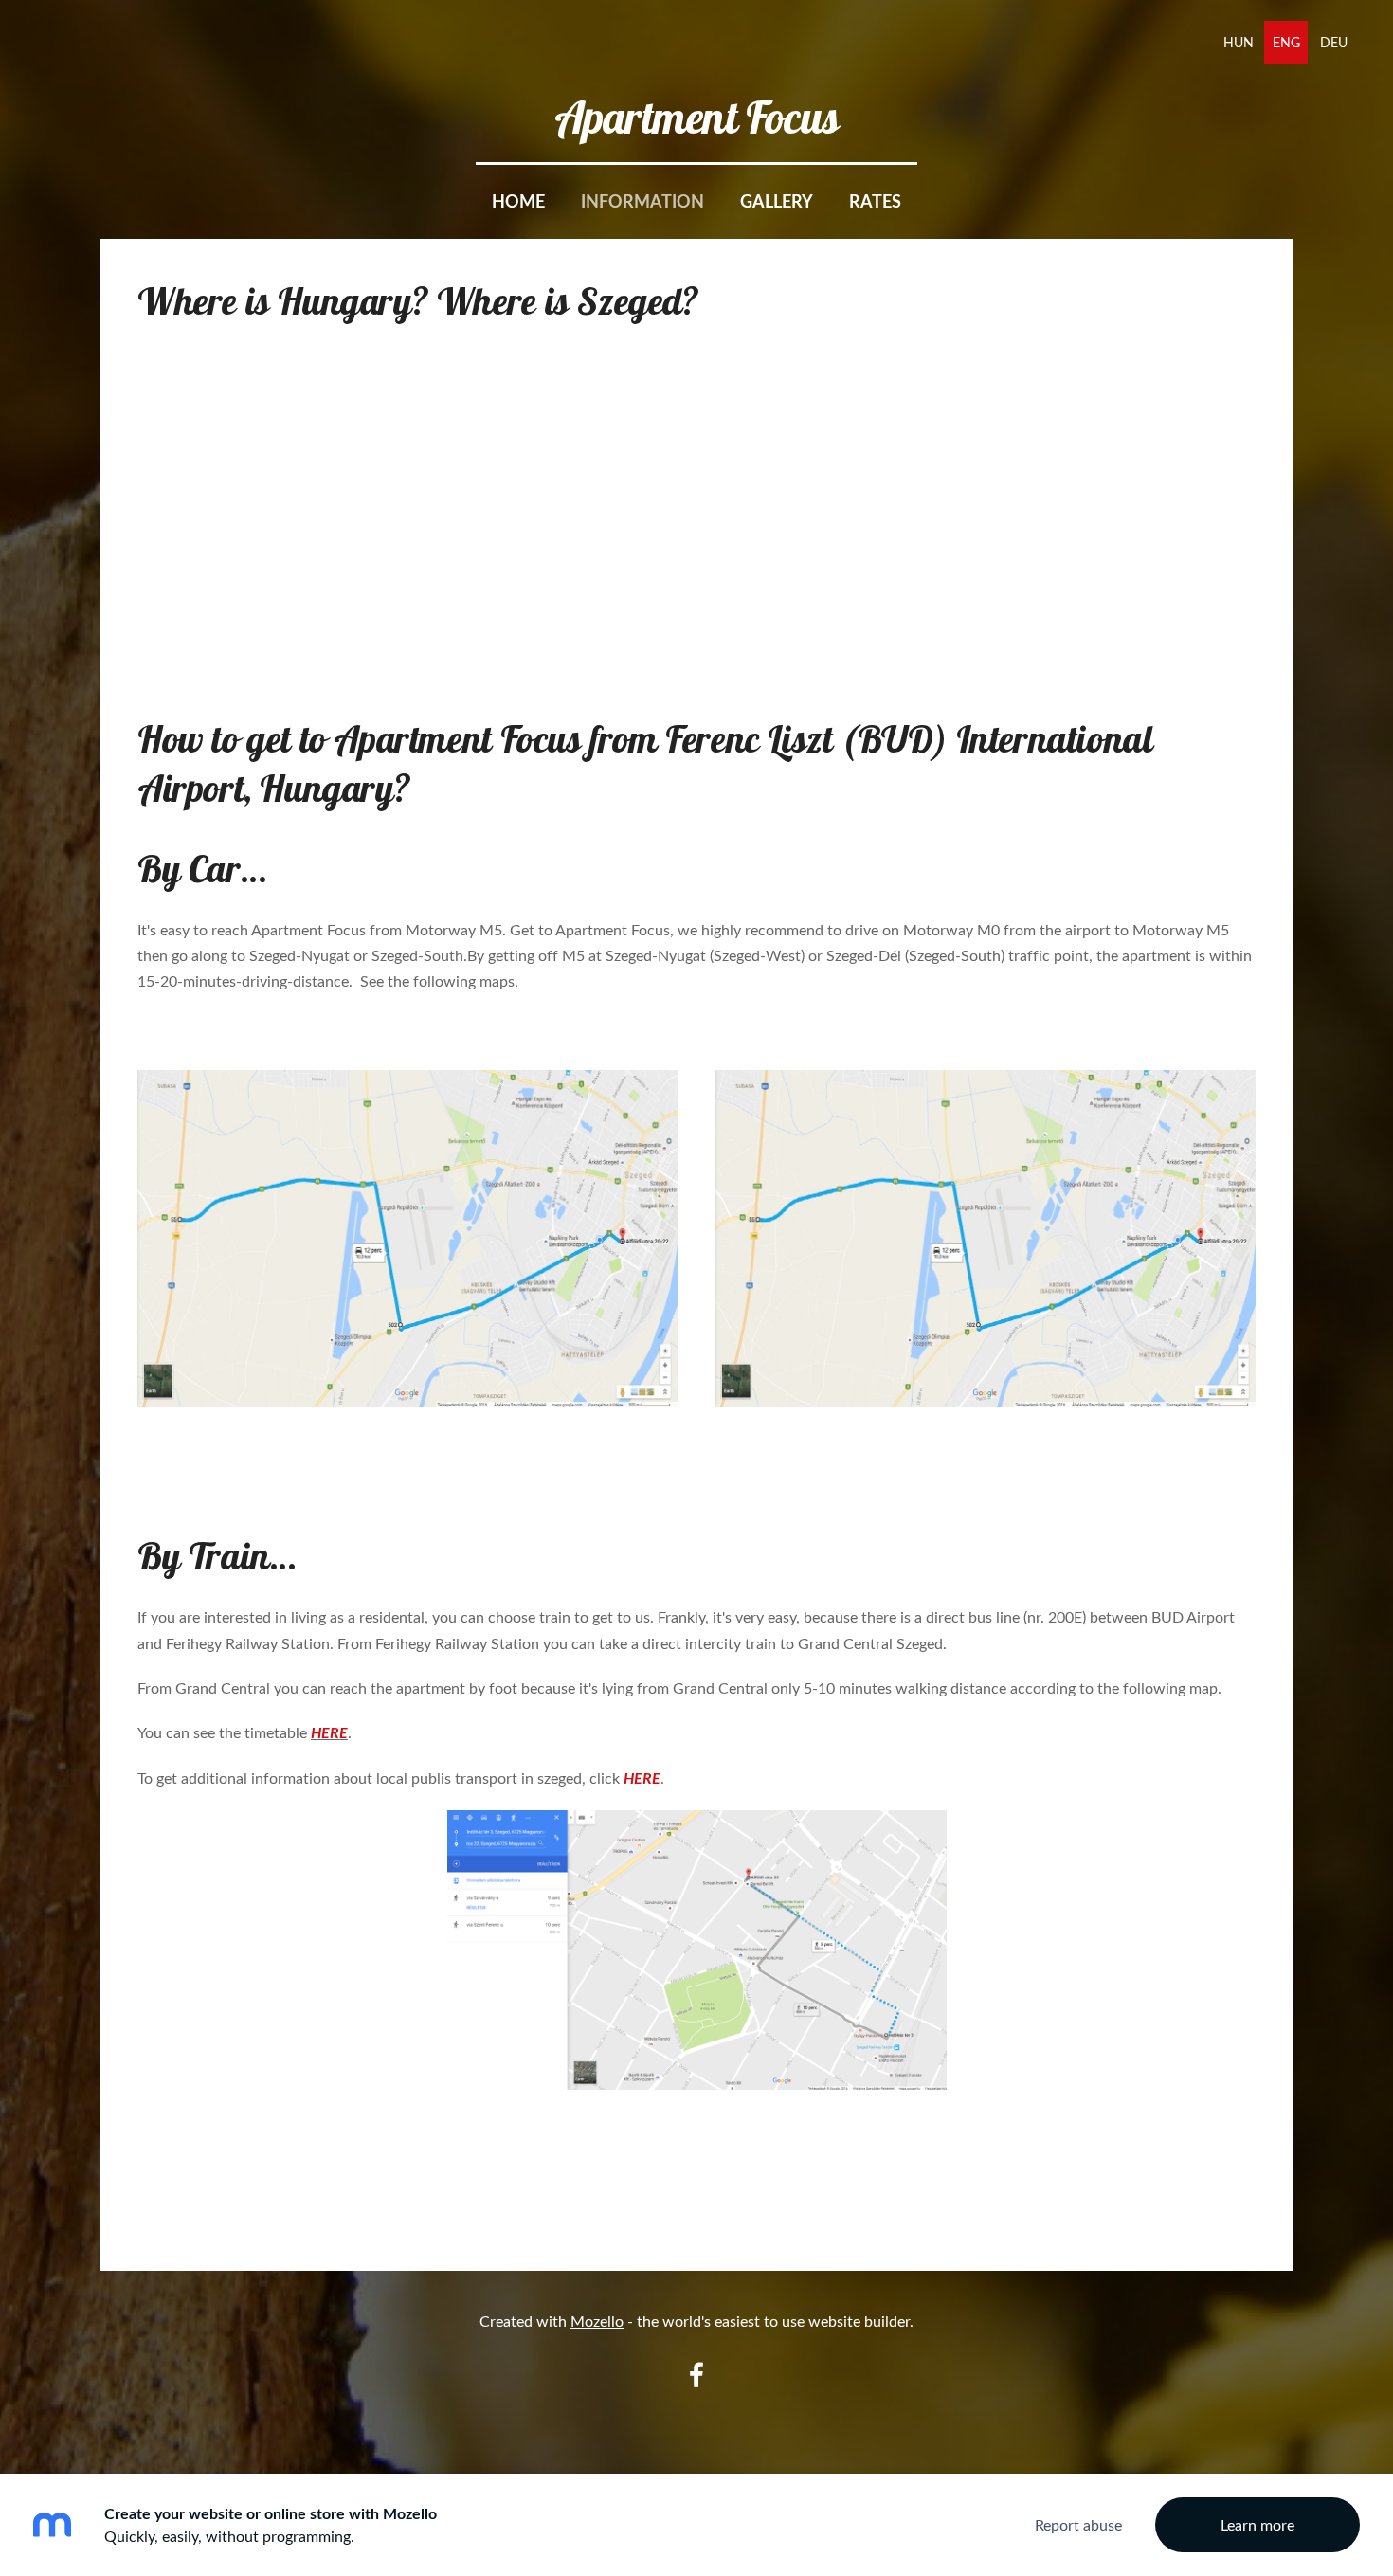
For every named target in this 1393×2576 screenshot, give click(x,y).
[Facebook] (696, 2375)
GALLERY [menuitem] (777, 201)
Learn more (1257, 2525)
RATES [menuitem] (875, 201)
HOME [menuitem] (518, 201)
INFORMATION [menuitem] (642, 201)
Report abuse (1078, 2525)
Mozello (597, 2321)
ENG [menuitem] (1286, 42)
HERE (329, 1732)
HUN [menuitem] (1239, 42)
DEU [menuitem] (1334, 42)
